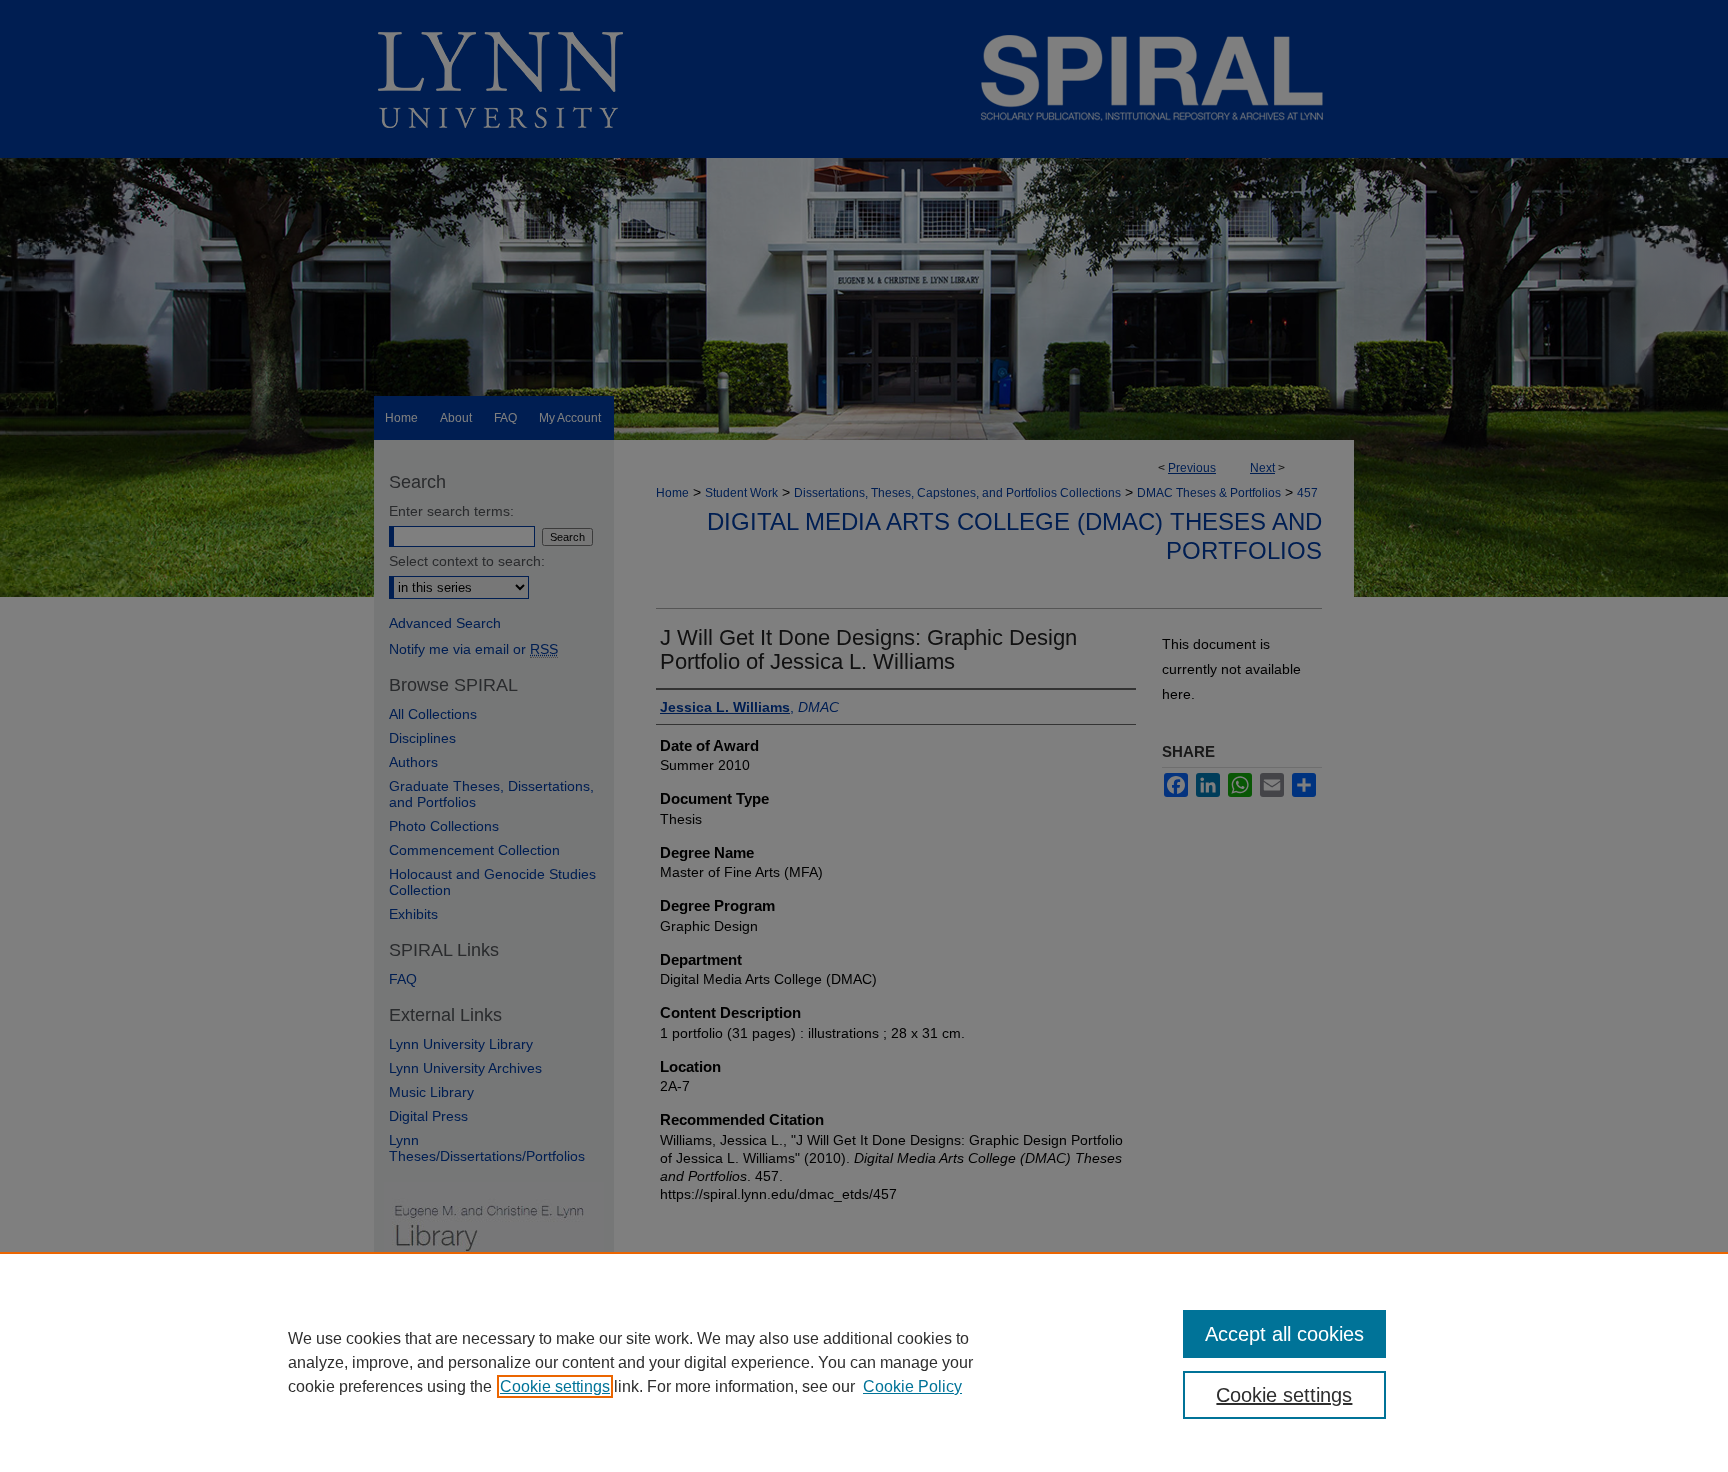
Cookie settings (555, 1386)
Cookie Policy (912, 1386)
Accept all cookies (1284, 1334)
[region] (864, 1362)
